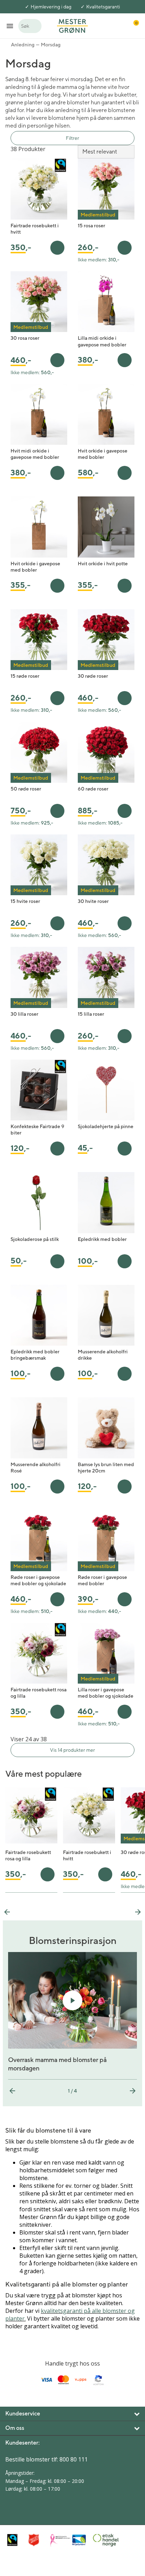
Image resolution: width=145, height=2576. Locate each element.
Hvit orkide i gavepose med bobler (103, 454)
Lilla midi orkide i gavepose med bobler (102, 341)
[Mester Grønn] (72, 25)
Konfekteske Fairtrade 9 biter (37, 1130)
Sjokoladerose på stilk (35, 1239)
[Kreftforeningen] (59, 2540)
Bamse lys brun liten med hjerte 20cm (106, 1468)
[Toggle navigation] (10, 26)
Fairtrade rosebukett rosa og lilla (39, 1693)
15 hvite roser (25, 901)
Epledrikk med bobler (102, 1239)
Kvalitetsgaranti (103, 7)
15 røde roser (25, 676)
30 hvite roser (93, 901)
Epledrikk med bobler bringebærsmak (35, 1355)
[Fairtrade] (16, 2540)
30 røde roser (93, 676)
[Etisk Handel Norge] (102, 2540)
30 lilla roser (24, 1014)
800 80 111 (74, 2459)
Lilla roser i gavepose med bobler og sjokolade (106, 1693)
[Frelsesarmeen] (37, 2540)
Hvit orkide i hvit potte (103, 564)
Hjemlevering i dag (51, 7)
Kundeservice (23, 2414)
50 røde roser (26, 789)
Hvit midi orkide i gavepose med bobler (35, 454)
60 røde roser (93, 789)
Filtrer (72, 138)
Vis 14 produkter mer (72, 1750)
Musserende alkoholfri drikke (103, 1355)
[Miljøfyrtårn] (80, 2540)
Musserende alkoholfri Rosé (36, 1468)
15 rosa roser (92, 226)
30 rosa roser (25, 338)
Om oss (15, 2428)
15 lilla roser (91, 1014)
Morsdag (51, 45)
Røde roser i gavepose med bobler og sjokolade (38, 1580)
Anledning (23, 45)
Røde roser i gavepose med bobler (102, 1580)
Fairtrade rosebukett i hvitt (35, 229)
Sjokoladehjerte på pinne (106, 1126)
